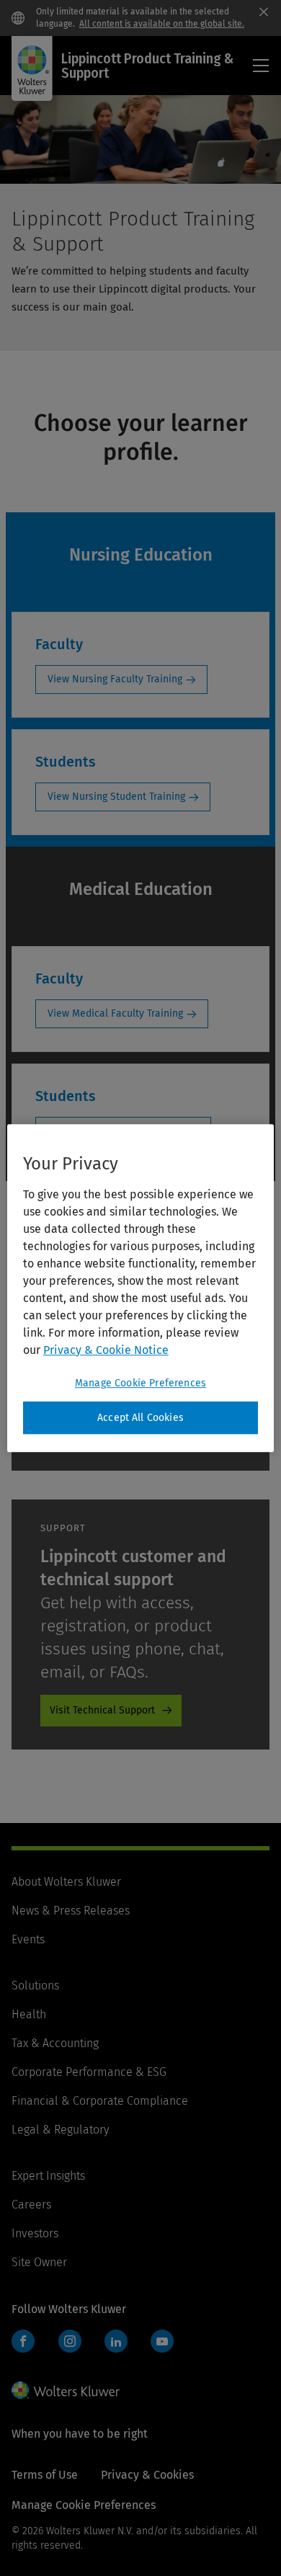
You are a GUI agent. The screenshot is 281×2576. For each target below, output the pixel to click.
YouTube (162, 2341)
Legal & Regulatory (60, 2130)
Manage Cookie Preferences (140, 1383)
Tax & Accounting (55, 2043)
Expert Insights (48, 2176)
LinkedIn (116, 2341)
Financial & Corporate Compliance (100, 2101)
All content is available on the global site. (162, 24)
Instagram (70, 2341)
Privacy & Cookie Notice (106, 1350)
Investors (35, 2233)
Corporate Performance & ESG (89, 2072)
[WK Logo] (66, 2390)
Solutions (35, 1986)
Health (29, 2014)
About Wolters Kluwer (66, 1882)
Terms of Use (45, 2475)
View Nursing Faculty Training (115, 679)
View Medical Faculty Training (115, 1013)
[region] (141, 1288)
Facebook (23, 2341)
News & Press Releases (71, 1911)
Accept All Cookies (140, 1418)
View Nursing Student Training (116, 797)
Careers (31, 2205)
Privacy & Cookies (147, 2475)
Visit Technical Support (102, 1710)
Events (28, 1939)
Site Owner (39, 2262)
